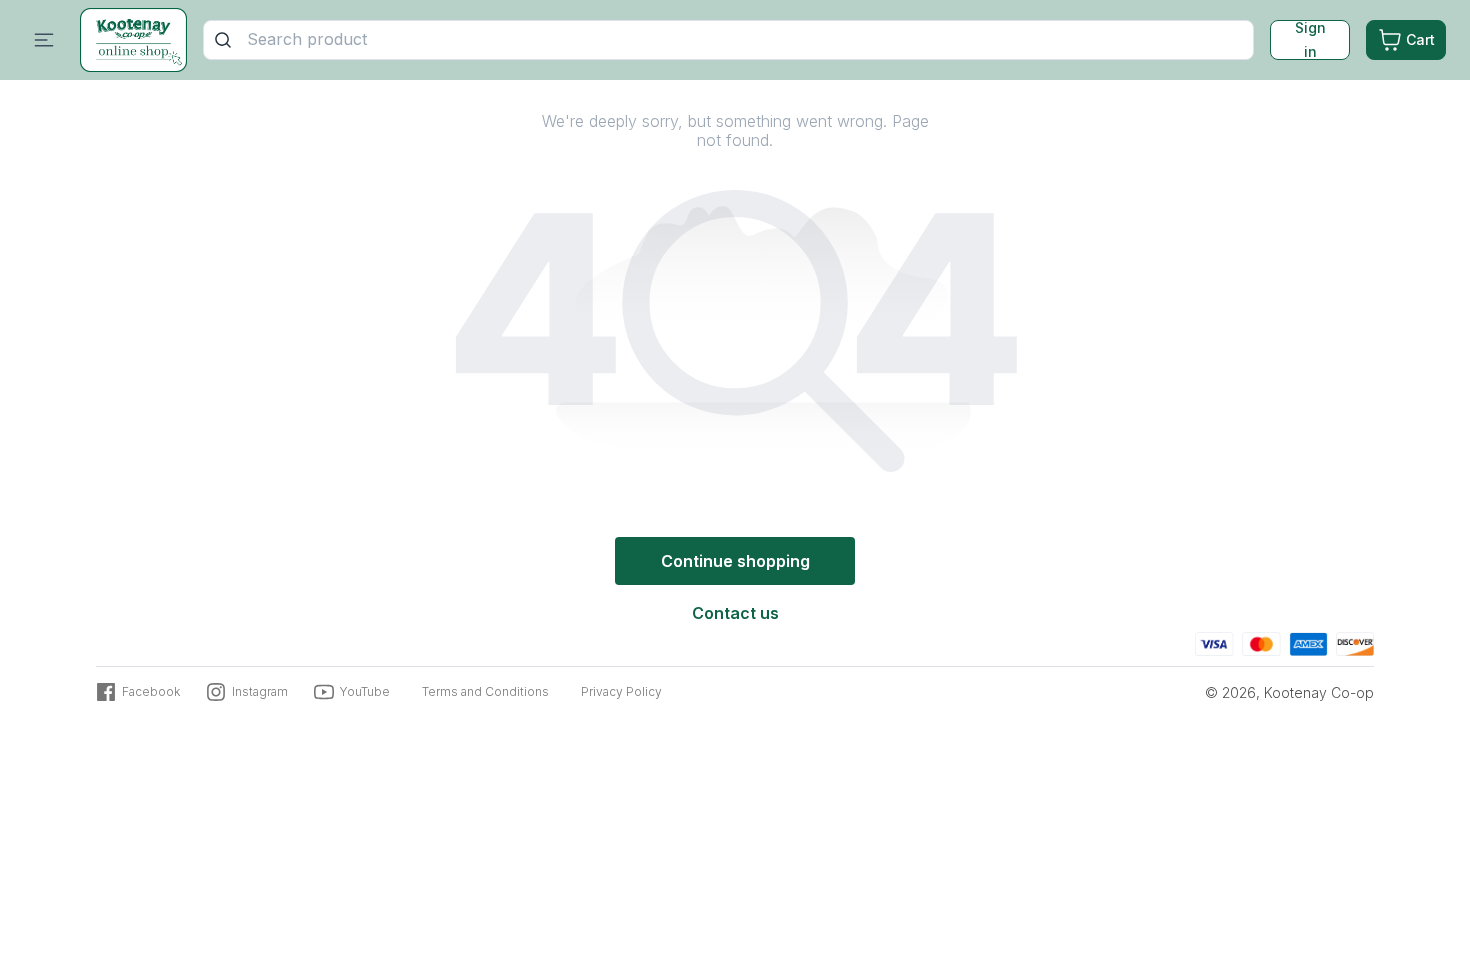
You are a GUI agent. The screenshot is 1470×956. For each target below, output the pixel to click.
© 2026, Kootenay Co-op (1289, 692)
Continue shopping (735, 561)
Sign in (1310, 40)
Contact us (735, 613)
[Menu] (44, 40)
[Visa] (1214, 641)
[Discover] (1355, 641)
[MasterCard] (1261, 641)
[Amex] (1308, 641)
